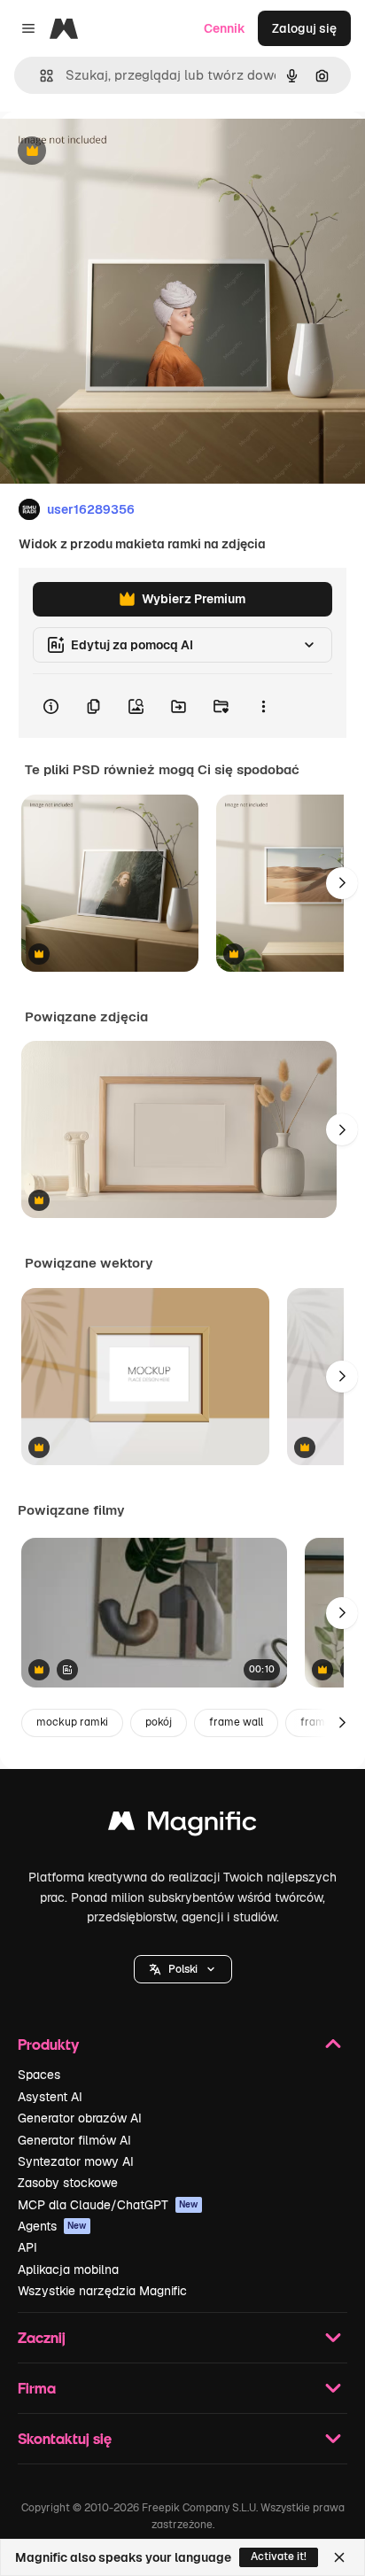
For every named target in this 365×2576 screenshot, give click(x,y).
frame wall (236, 1722)
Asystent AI (50, 2097)
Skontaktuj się (65, 2438)
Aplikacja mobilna (68, 2270)
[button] (183, 1969)
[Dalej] (342, 883)
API (27, 2247)
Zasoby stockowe (68, 2183)
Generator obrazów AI (80, 2118)
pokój (159, 1722)
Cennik (225, 28)
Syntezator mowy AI (76, 2161)
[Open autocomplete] (39, 76)
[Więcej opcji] (263, 706)
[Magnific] (182, 1825)
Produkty (48, 2044)
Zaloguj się (304, 28)
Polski (183, 1969)
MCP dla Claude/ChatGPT (108, 2205)
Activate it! (279, 2557)
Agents (52, 2226)
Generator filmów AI (74, 2140)
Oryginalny (122, 152)
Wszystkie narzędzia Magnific (102, 2291)
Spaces (39, 2075)
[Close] (339, 2557)
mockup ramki (72, 1722)
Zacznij (42, 2337)
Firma (37, 2388)
